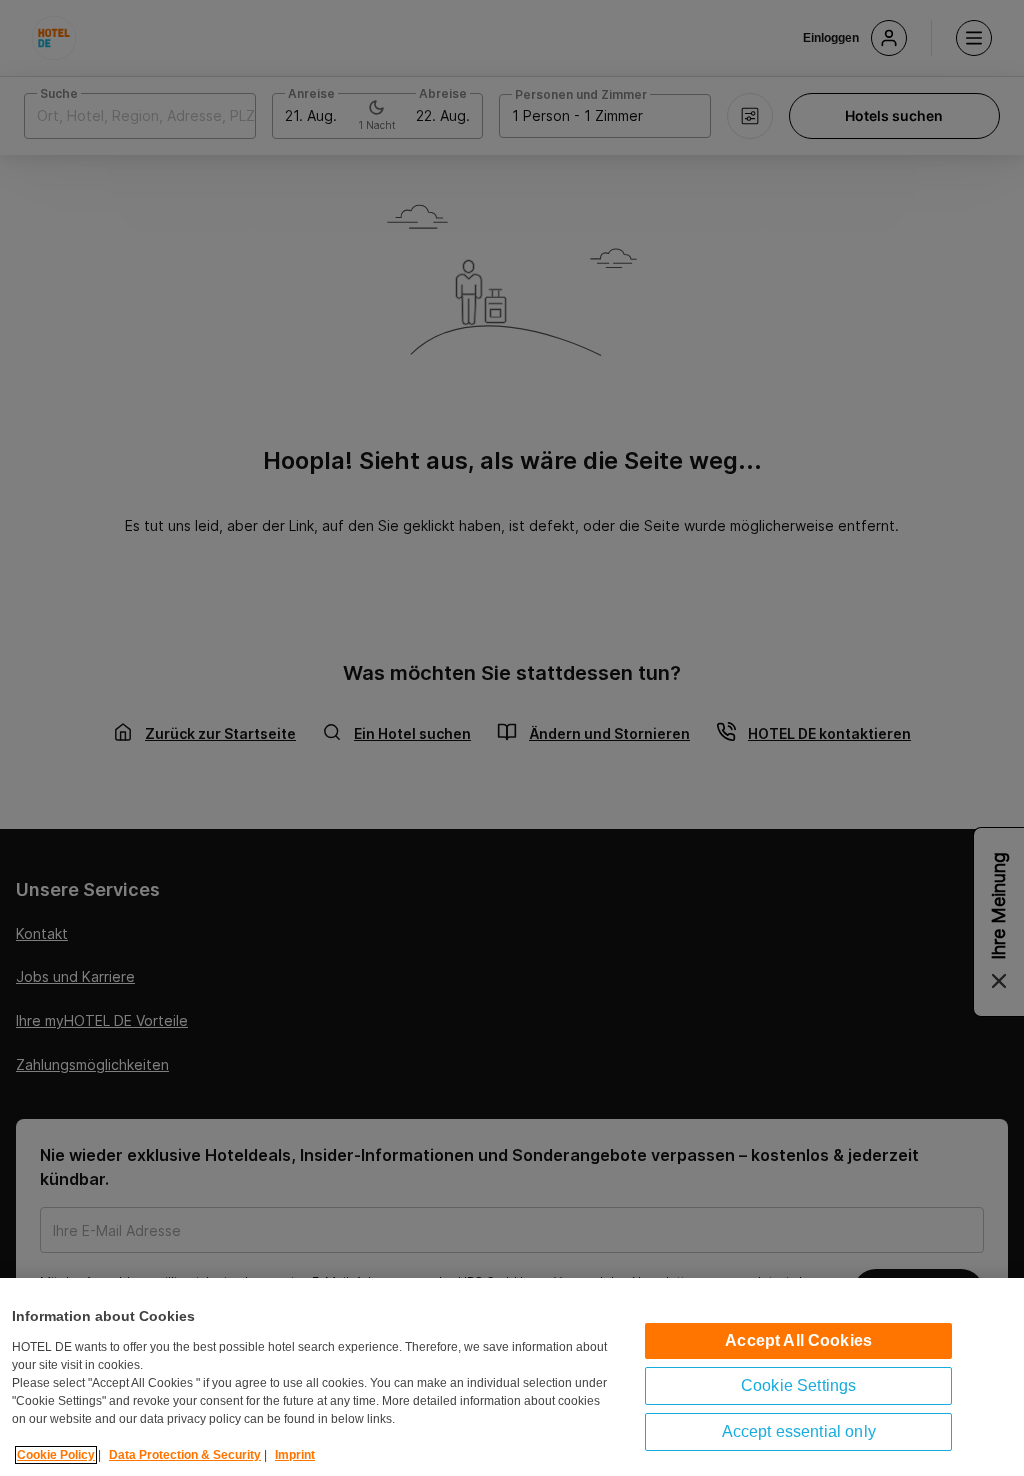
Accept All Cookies (798, 1340)
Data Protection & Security (185, 1455)
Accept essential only (799, 1431)
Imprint (295, 1455)
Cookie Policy (56, 1455)
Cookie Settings (798, 1385)
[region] (512, 1377)
